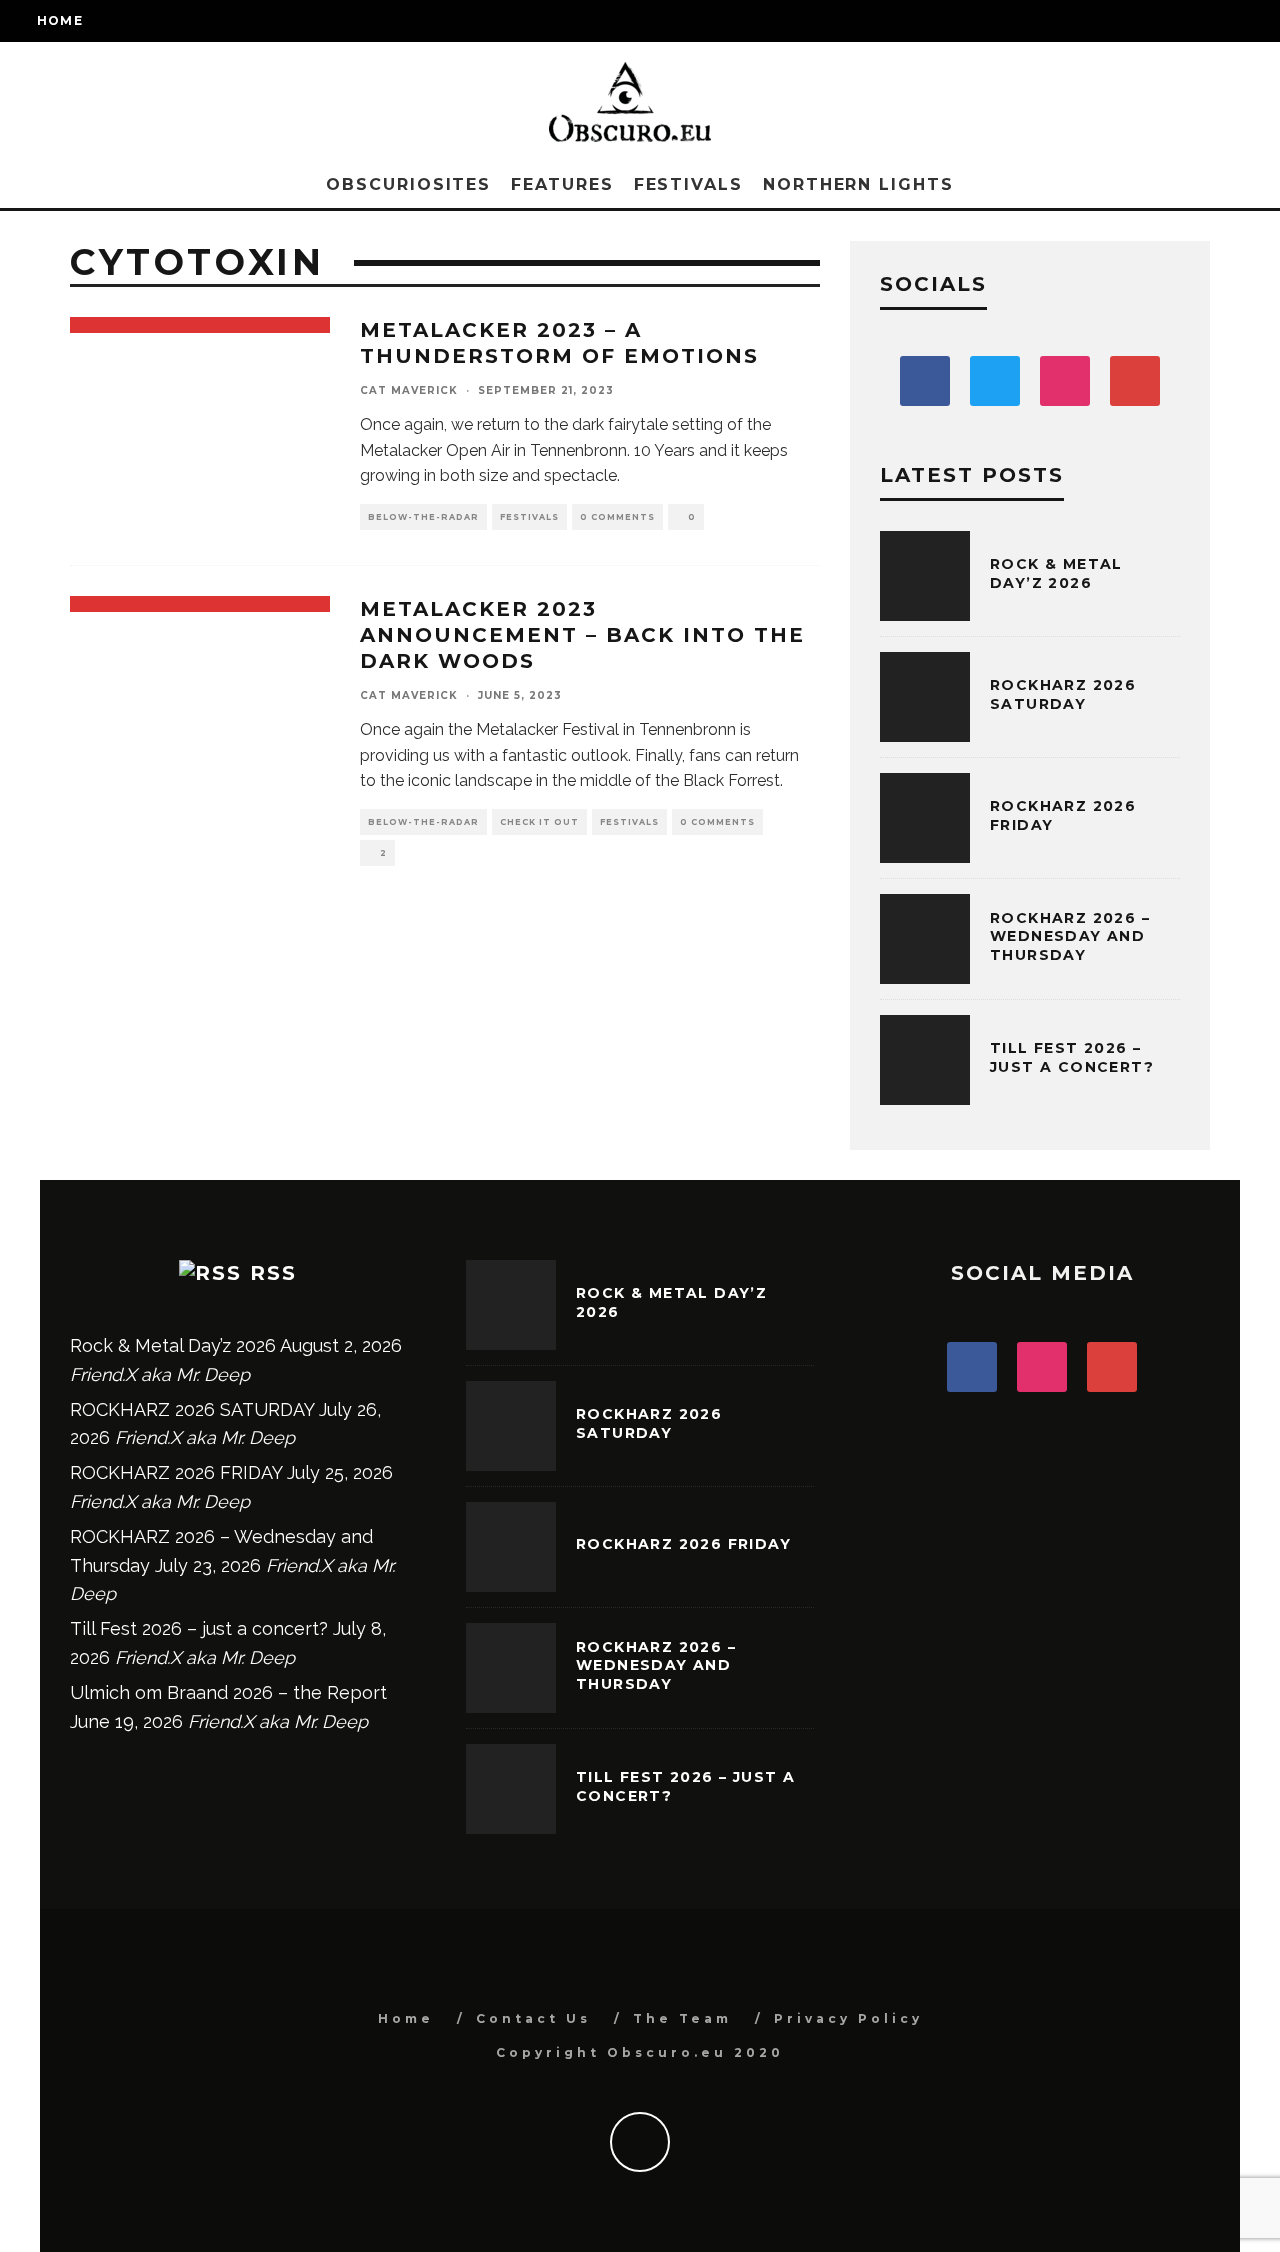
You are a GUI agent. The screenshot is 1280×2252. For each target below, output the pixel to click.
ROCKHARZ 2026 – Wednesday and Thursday (1070, 936)
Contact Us (533, 2018)
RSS (273, 1273)
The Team (682, 2018)
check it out (539, 822)
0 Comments (617, 517)
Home (60, 20)
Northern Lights (858, 184)
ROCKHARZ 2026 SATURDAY (1063, 694)
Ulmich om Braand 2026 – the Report (228, 1692)
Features (562, 184)
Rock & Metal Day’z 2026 (1056, 573)
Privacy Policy (848, 2018)
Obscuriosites (408, 184)
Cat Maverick (409, 390)
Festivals (688, 184)
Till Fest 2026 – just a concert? (1072, 1057)
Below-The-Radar (423, 517)
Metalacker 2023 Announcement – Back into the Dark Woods (582, 635)
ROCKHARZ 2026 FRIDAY (176, 1472)
